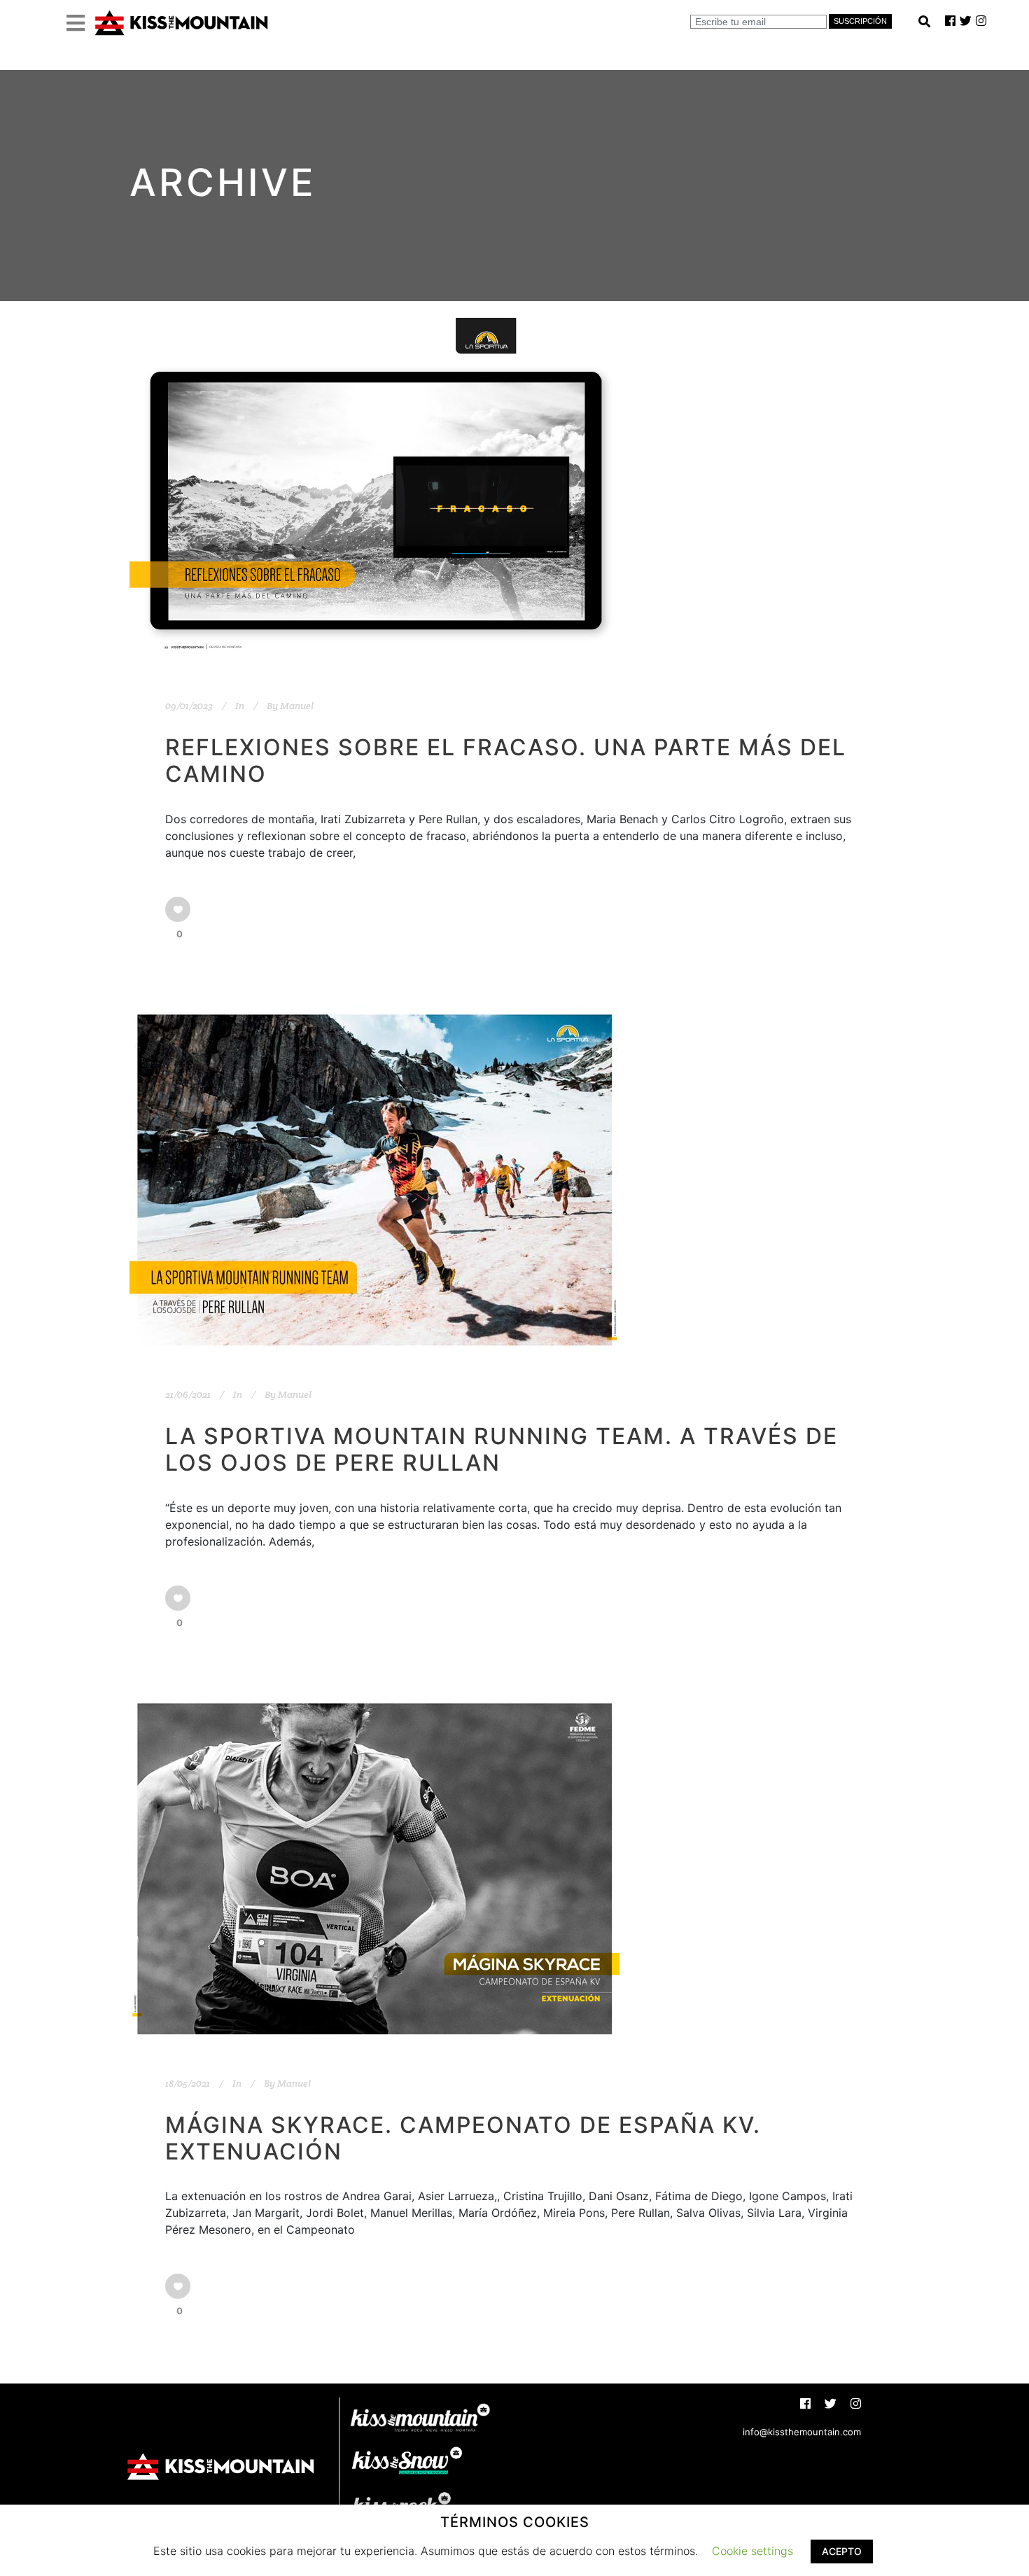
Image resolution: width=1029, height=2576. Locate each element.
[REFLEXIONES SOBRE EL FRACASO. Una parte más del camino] (374, 491)
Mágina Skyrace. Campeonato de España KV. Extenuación (463, 2138)
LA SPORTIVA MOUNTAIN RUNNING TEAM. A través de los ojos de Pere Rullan (502, 1449)
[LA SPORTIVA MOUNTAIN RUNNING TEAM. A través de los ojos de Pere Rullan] (374, 1180)
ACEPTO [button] (842, 2551)
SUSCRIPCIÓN (860, 21)
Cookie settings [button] (752, 2551)
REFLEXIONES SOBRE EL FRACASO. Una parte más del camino (506, 761)
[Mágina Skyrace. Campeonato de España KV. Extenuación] (374, 1869)
